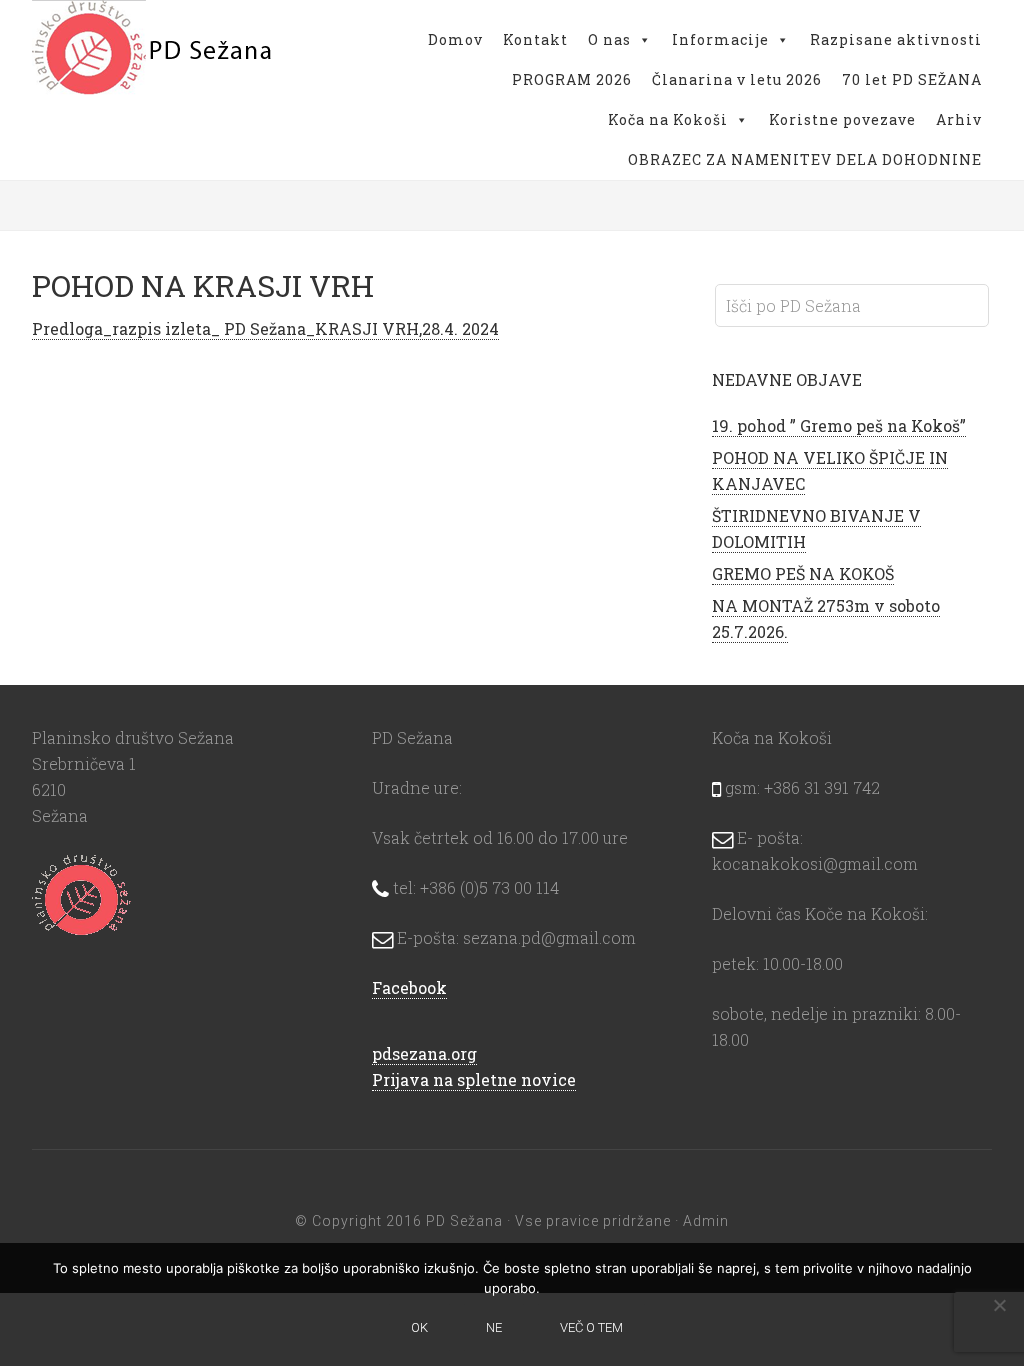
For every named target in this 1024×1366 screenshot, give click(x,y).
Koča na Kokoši (668, 119)
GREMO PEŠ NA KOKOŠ (803, 573)
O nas (609, 39)
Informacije (720, 39)
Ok (419, 1327)
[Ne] (999, 1305)
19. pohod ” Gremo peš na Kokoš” (839, 425)
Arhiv (959, 119)
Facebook (409, 987)
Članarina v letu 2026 (737, 79)
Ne (494, 1327)
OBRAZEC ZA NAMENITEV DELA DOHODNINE (805, 159)
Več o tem (591, 1327)
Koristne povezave (842, 119)
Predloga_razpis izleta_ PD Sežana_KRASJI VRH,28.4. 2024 (265, 328)
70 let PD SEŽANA (912, 79)
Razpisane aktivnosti (896, 39)
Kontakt (535, 39)
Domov (455, 39)
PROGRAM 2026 (572, 79)
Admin (706, 1221)
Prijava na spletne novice (474, 1079)
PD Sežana (152, 50)
